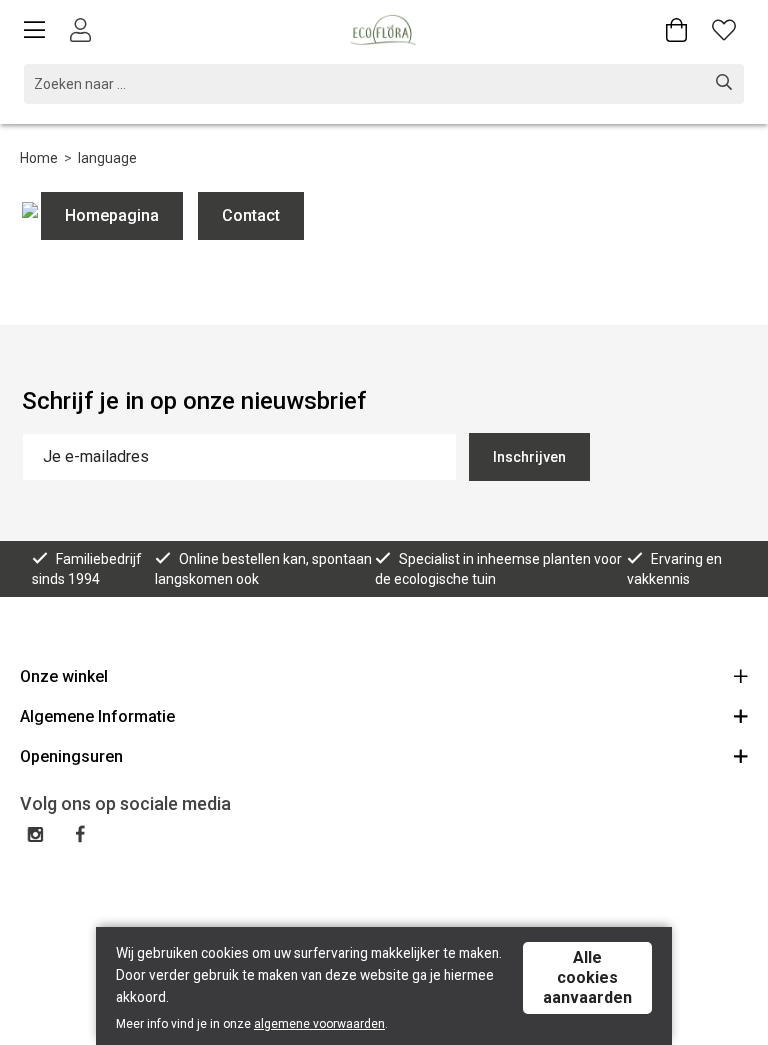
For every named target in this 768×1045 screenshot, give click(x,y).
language (107, 158)
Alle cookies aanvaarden (587, 977)
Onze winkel (64, 676)
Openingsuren (71, 756)
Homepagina (112, 215)
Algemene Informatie (97, 716)
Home (39, 158)
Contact (251, 215)
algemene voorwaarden (319, 1024)
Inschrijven (529, 457)
